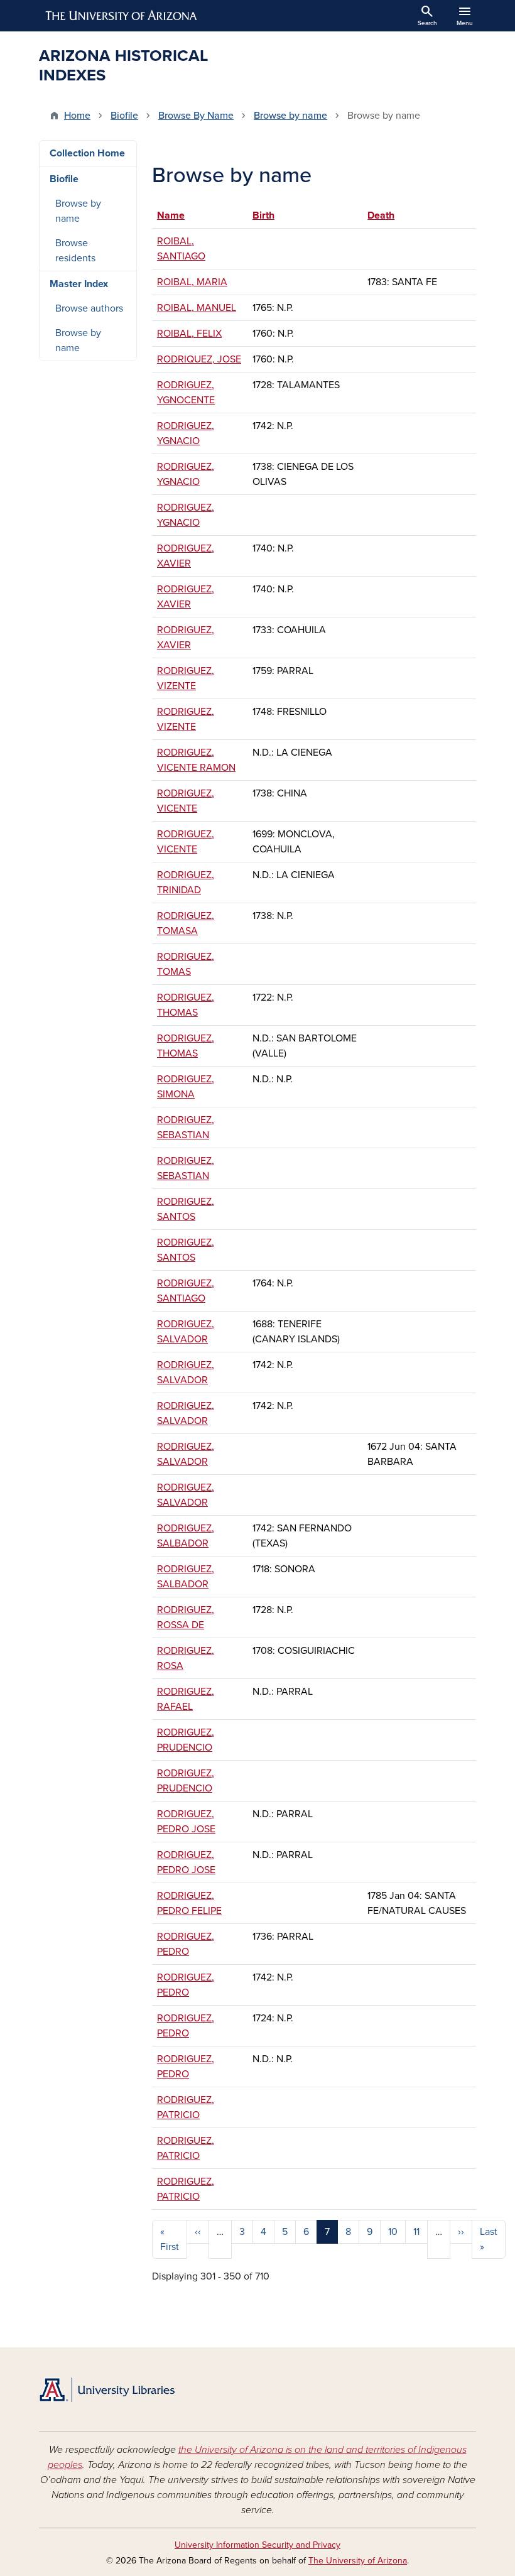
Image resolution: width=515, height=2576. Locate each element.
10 (393, 2232)
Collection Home (87, 153)
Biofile (124, 116)
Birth (263, 215)
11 (416, 2232)
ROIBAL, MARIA (192, 282)
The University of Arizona (358, 2561)
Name (177, 215)
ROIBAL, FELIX (189, 334)
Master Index (79, 284)
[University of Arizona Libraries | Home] (107, 2390)
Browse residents (75, 251)
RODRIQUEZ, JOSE (199, 359)
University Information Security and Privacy (257, 2545)
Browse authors (89, 308)
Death (381, 215)
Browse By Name (196, 116)
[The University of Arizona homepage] (122, 16)
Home (77, 116)
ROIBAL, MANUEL (197, 308)
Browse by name (290, 116)
